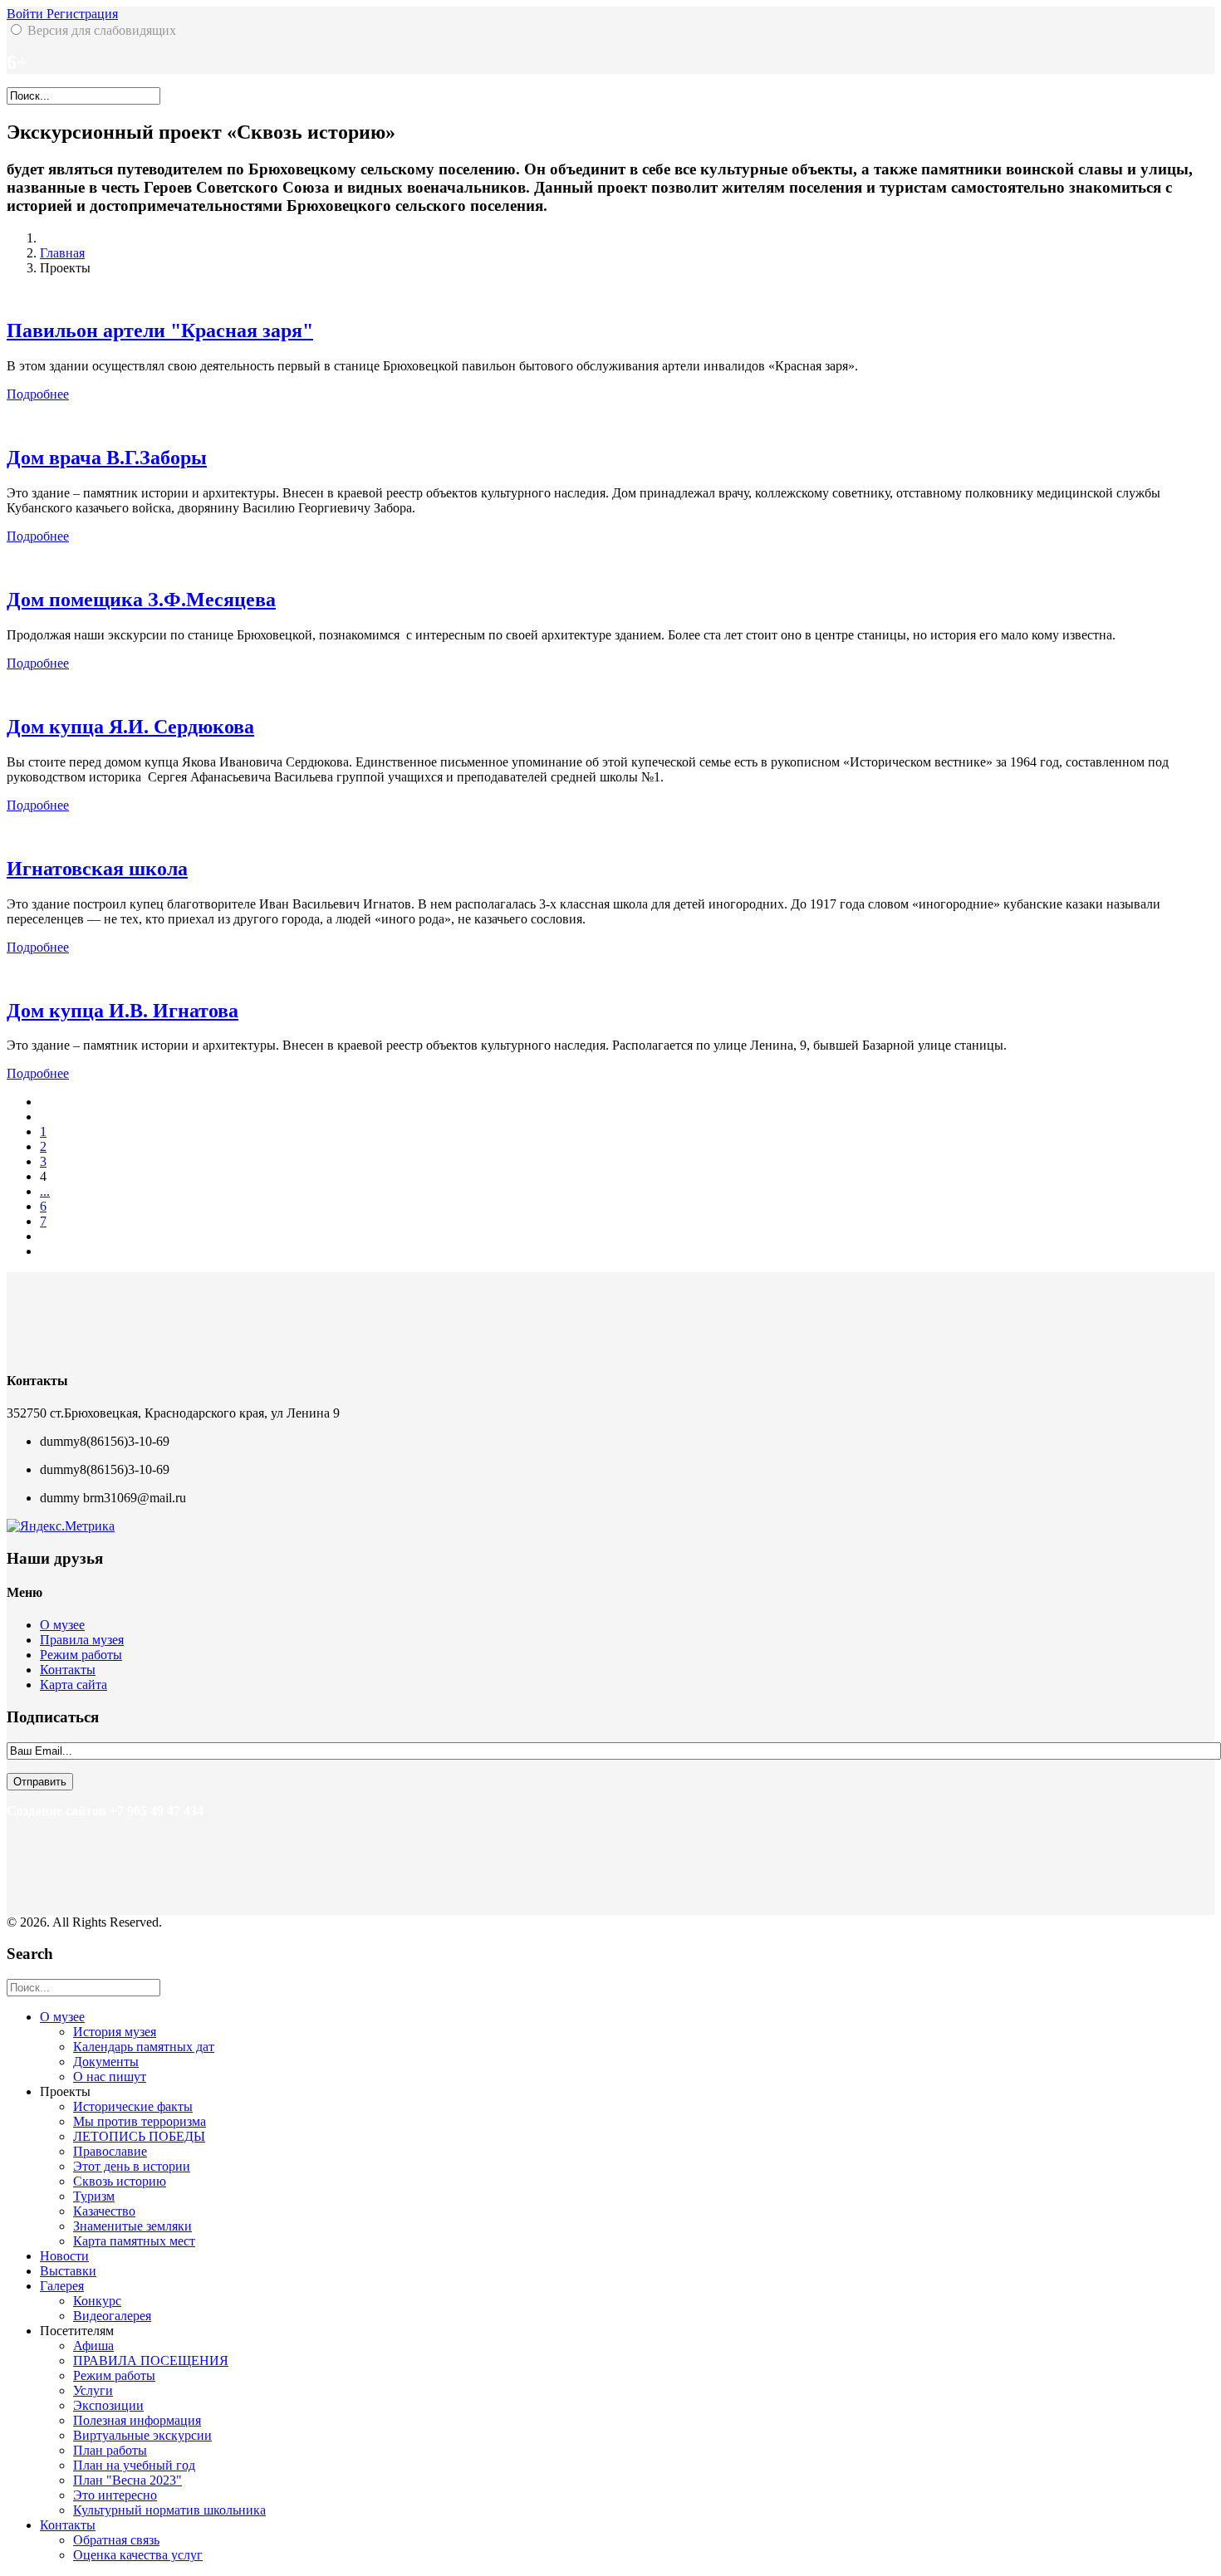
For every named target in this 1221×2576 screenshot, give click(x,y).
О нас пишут (110, 2076)
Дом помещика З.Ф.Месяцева (141, 600)
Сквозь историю (120, 2181)
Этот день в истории (132, 2166)
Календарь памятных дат (144, 2047)
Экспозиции (108, 2405)
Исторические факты (133, 2106)
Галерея (62, 2286)
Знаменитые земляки (132, 2226)
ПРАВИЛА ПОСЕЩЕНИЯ (151, 2361)
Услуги (93, 2390)
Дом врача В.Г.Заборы (107, 458)
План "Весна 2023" (127, 2480)
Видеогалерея (112, 2316)
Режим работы (81, 1655)
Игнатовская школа (97, 869)
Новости (64, 2256)
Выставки (68, 2271)
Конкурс (97, 2301)
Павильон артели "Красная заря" (160, 331)
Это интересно (115, 2495)
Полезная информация (137, 2420)
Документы (106, 2062)
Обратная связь (116, 2540)
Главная (62, 253)
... (45, 1191)
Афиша (93, 2346)
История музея (115, 2032)
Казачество (104, 2211)
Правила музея (82, 1640)
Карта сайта (74, 1685)
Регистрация (82, 14)
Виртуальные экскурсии (142, 2435)
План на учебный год (134, 2465)
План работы (110, 2450)
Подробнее (38, 394)
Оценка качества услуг (138, 2555)
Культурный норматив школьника (169, 2510)
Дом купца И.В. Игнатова (123, 1011)
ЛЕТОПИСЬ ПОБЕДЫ (139, 2136)
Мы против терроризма (140, 2121)
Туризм (94, 2196)
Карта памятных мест (134, 2241)
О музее (62, 1625)
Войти (27, 14)
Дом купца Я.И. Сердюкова (130, 727)
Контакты (68, 1670)
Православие (110, 2151)
